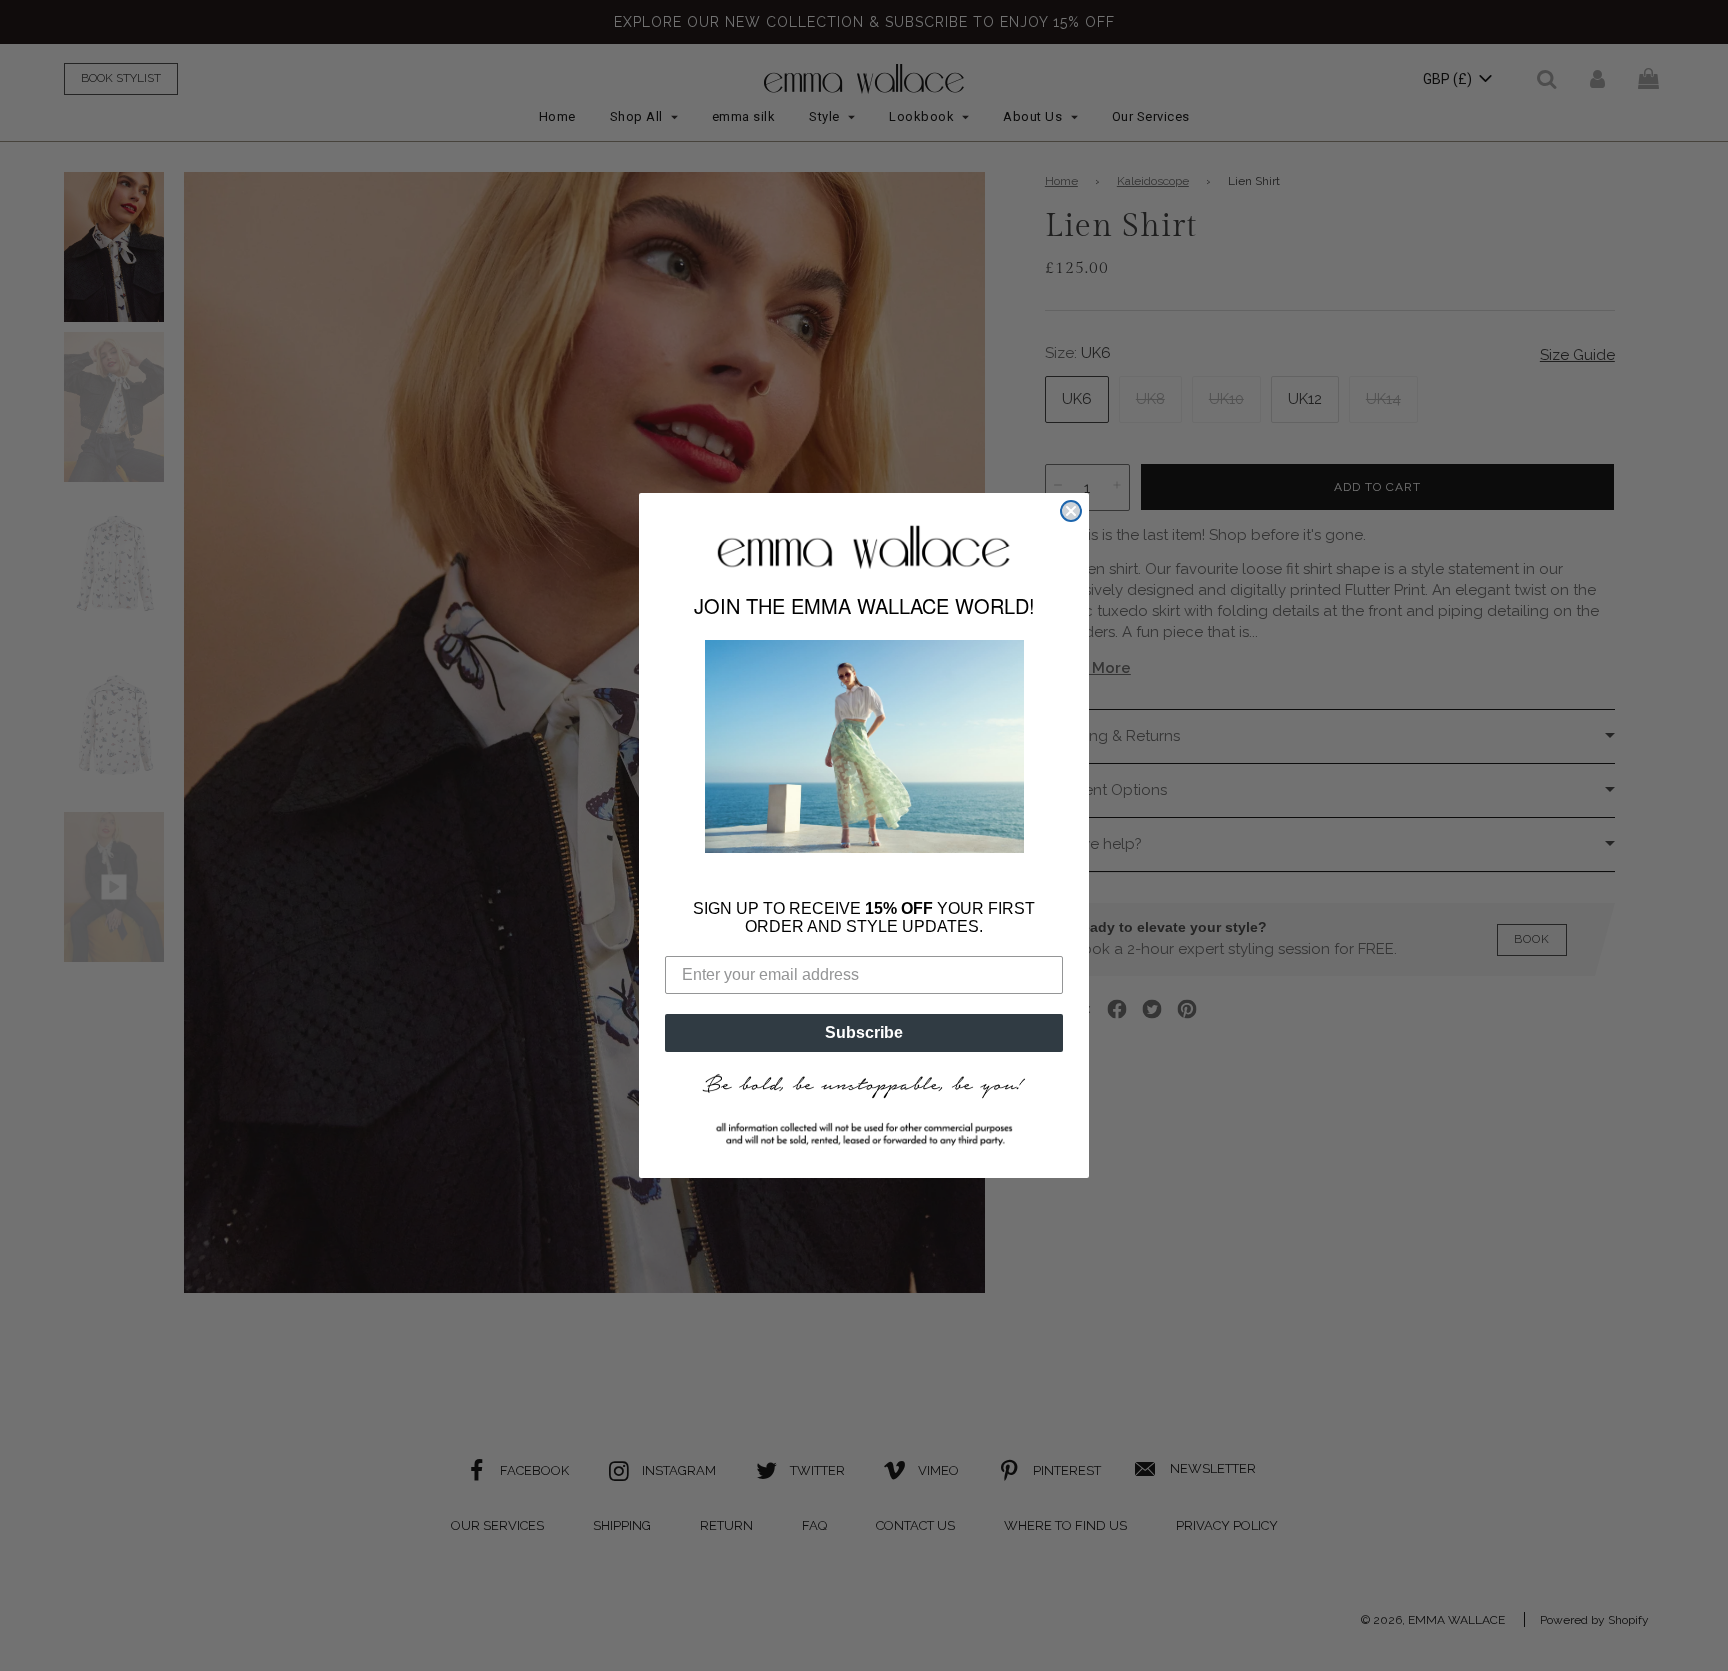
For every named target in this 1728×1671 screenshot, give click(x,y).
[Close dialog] (1071, 527)
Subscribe (864, 1016)
